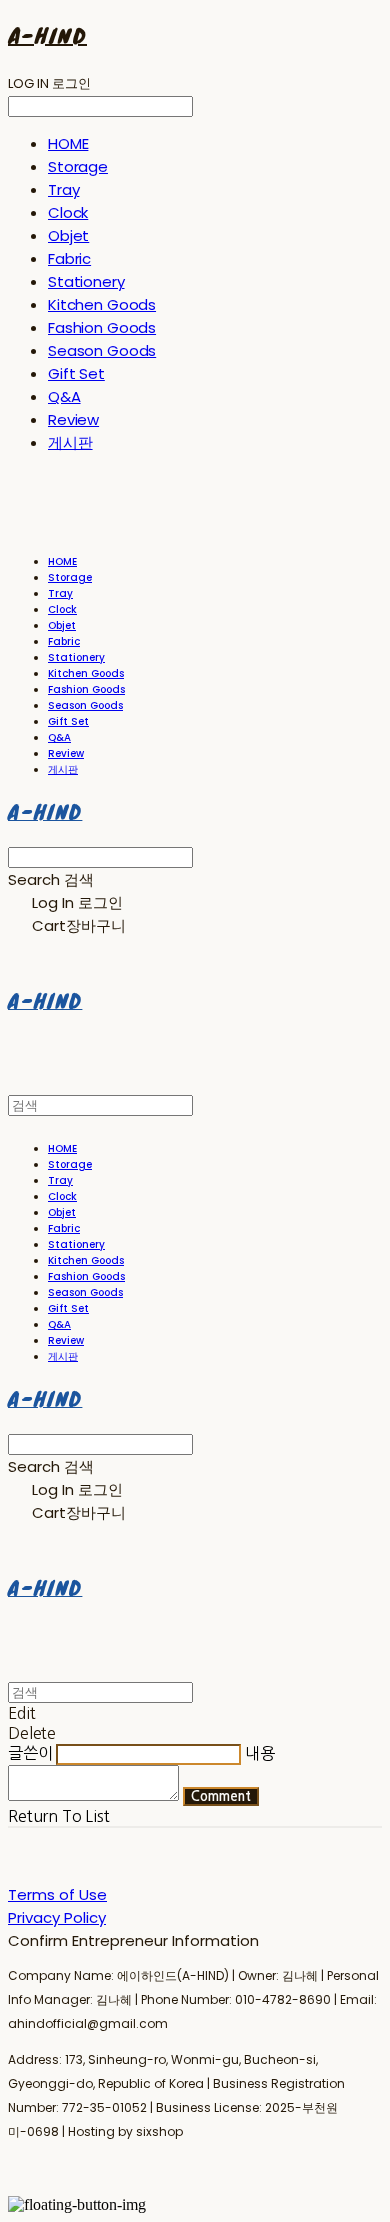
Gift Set (76, 373)
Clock (68, 212)
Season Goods (102, 350)
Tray (63, 189)
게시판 (70, 442)
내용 (260, 1753)
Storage (78, 166)
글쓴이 (30, 1753)
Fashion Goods (102, 327)
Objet (68, 235)
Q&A (64, 396)
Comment (221, 1796)
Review (73, 419)
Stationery (86, 281)
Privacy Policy (57, 1917)
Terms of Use (57, 1894)
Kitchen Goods (102, 304)
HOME (68, 143)
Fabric (69, 258)
